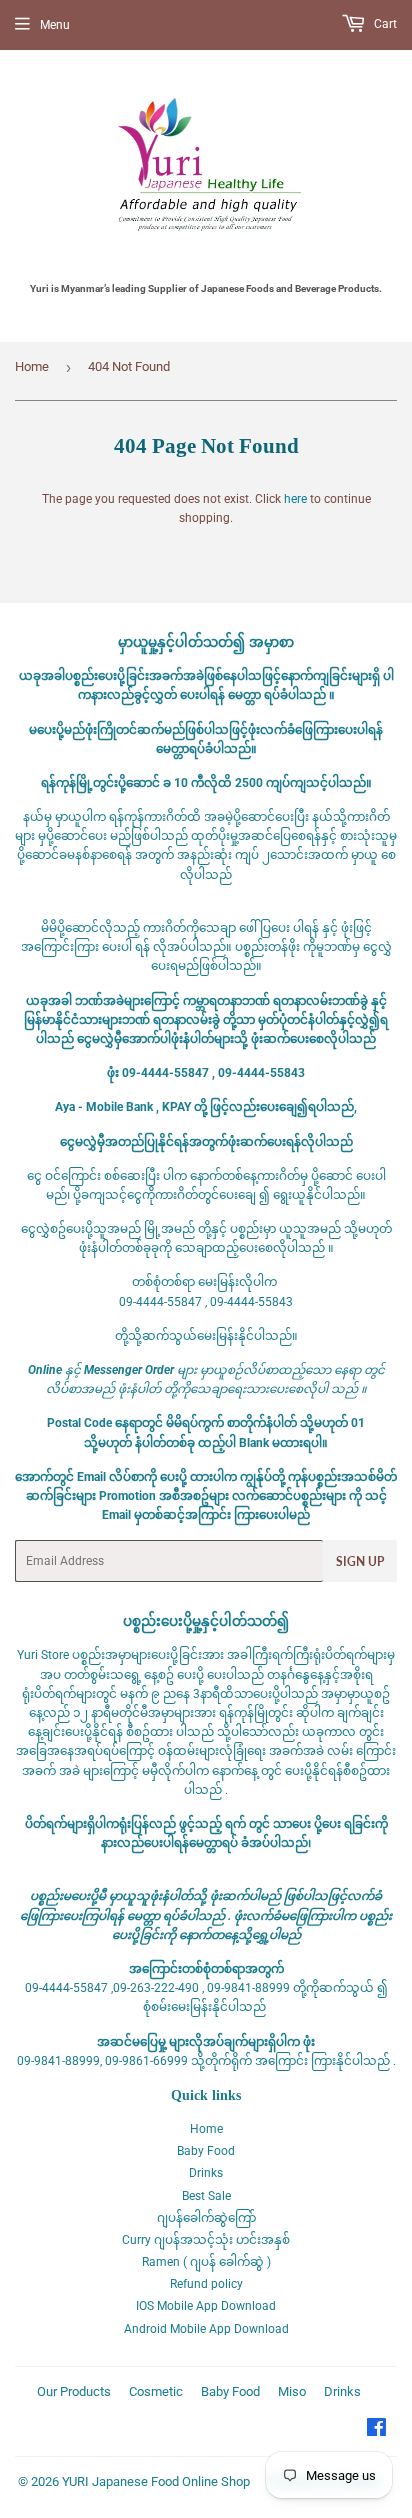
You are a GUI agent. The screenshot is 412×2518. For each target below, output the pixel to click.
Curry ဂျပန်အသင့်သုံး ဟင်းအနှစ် (206, 2240)
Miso (292, 2391)
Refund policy (206, 2284)
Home (32, 366)
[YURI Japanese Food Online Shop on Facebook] (376, 2431)
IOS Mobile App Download (206, 2306)
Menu (55, 25)
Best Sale (206, 2196)
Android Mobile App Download (206, 2329)
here (295, 499)
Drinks (206, 2173)
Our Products (74, 2391)
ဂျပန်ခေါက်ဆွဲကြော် (206, 2218)
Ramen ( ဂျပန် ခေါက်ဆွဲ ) (206, 2262)
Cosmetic (156, 2391)
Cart (384, 24)
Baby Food (206, 2151)
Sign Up (360, 1561)
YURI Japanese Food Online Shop (156, 2481)
